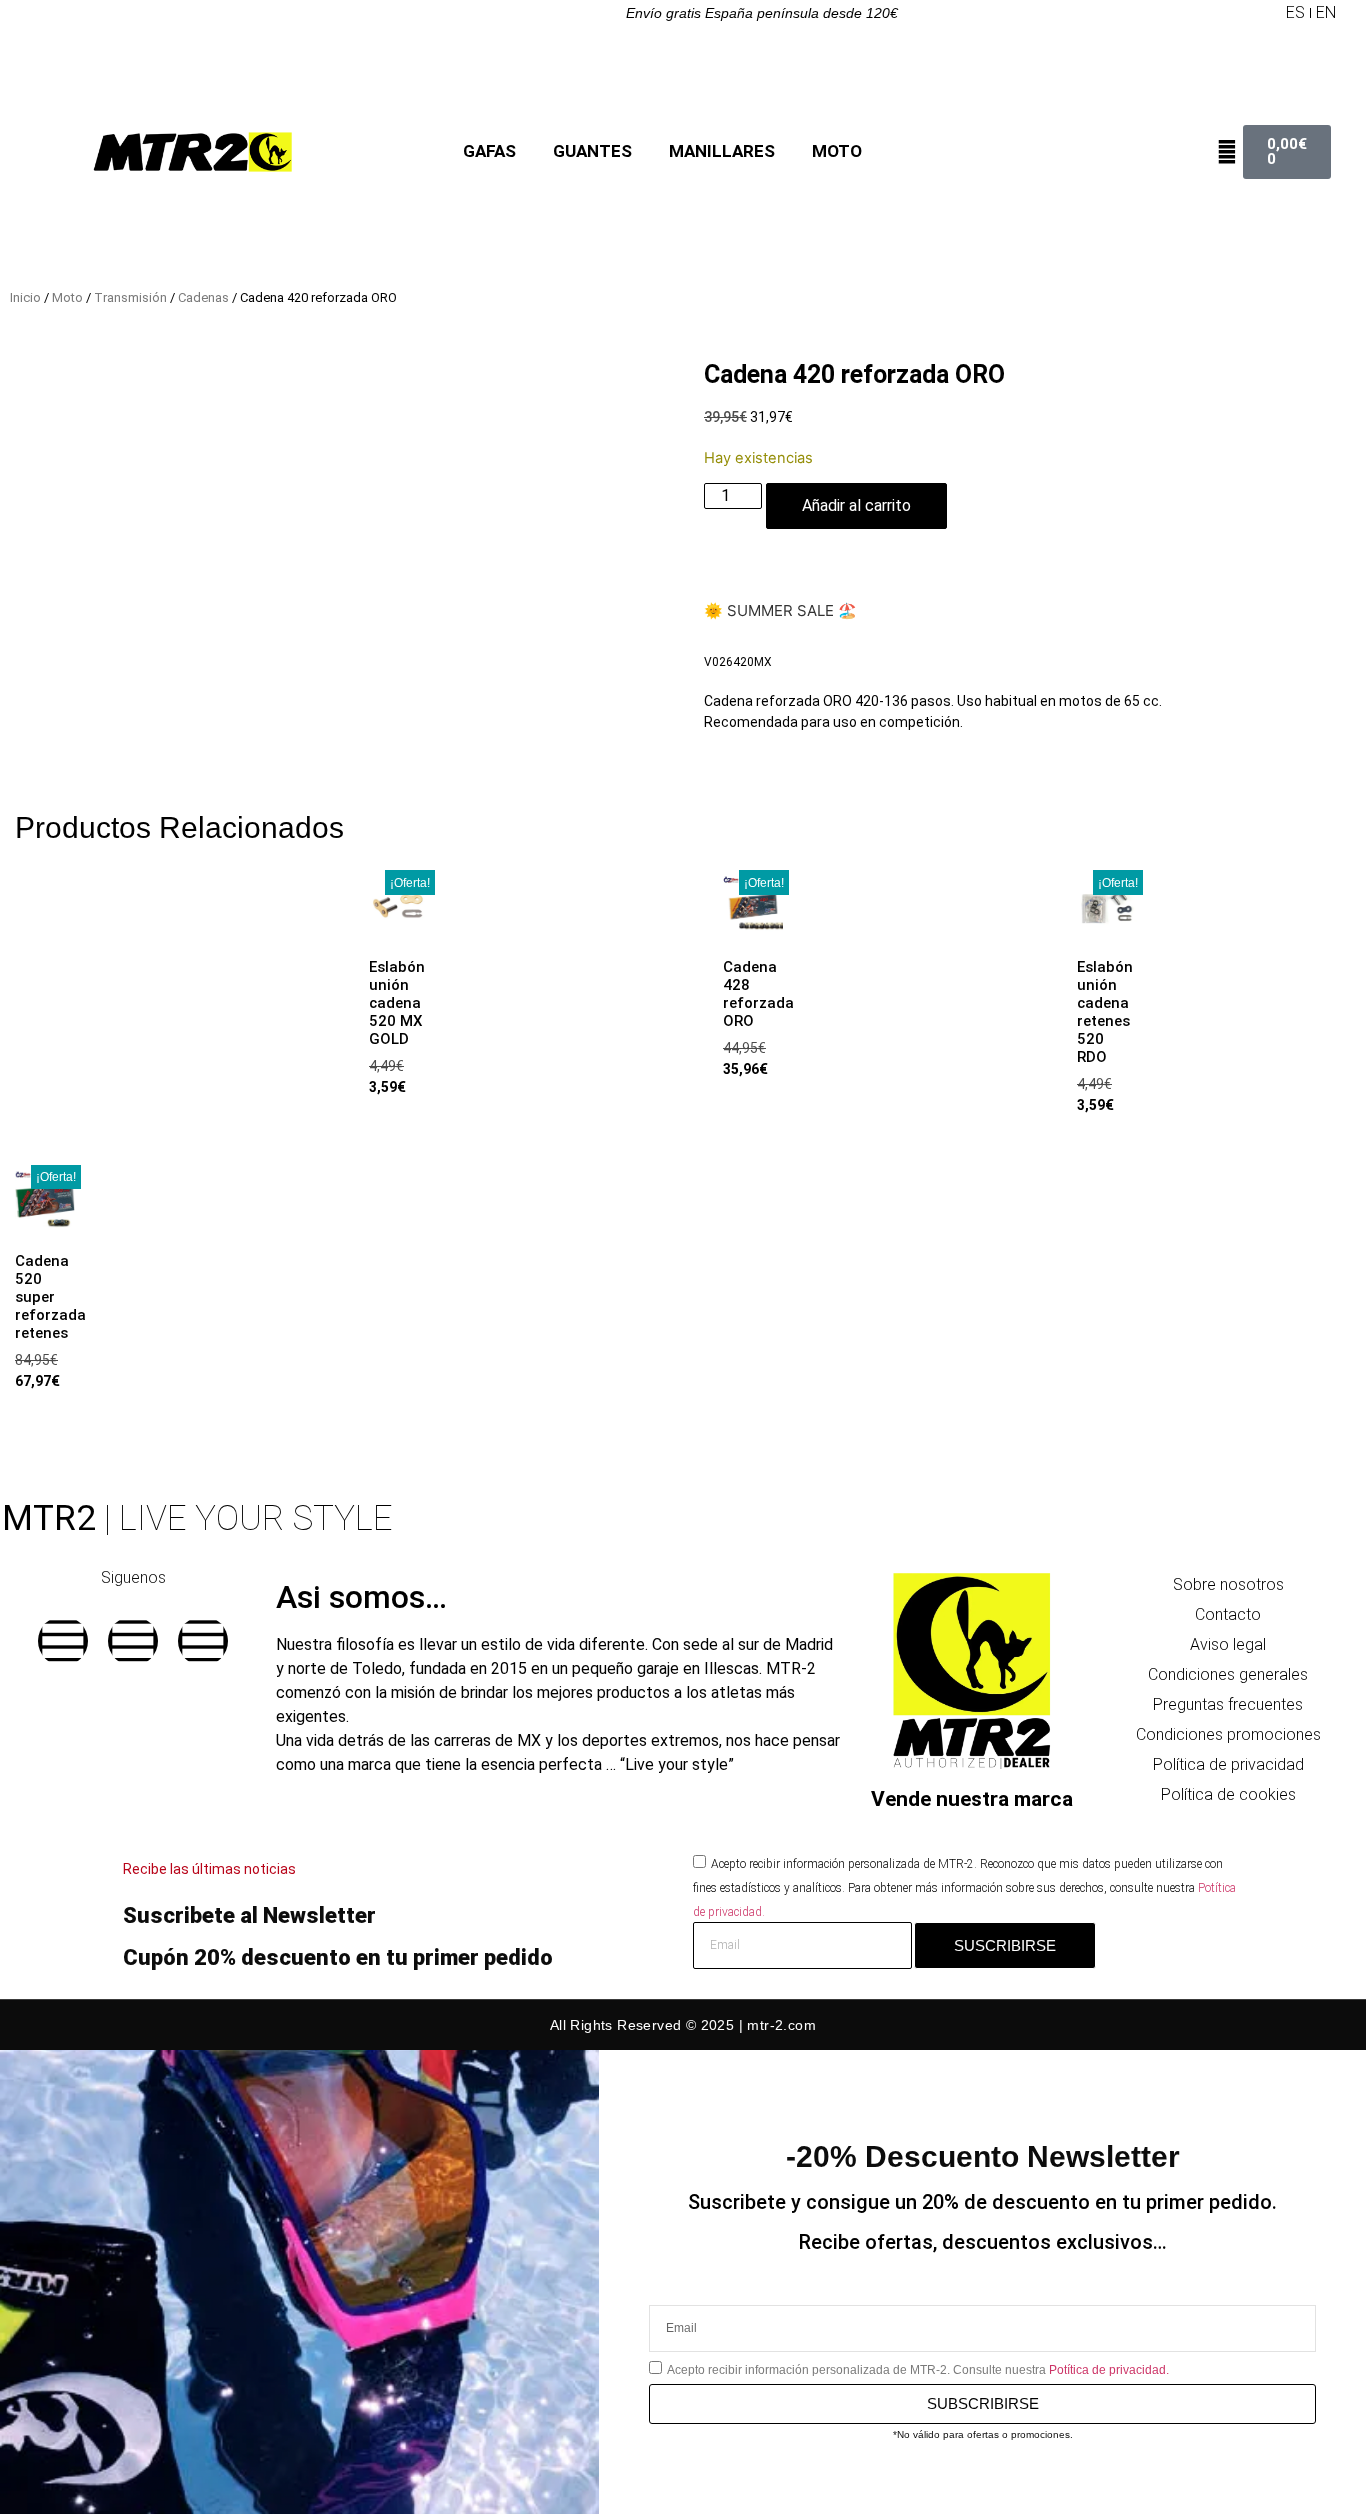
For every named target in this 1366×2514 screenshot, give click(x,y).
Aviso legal (1228, 1644)
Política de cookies (1228, 1794)
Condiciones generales (1228, 1674)
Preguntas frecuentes (1228, 1704)
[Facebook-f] (63, 1641)
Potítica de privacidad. (1109, 2370)
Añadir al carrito (856, 505)
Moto (67, 297)
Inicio (25, 297)
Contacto (1228, 1614)
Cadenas (203, 297)
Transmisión (130, 297)
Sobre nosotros (1228, 1584)
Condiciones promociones (1228, 1734)
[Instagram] (133, 1641)
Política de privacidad (1228, 1764)
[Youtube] (203, 1641)
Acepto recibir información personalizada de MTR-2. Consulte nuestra (918, 2370)
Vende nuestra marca (972, 1799)
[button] (1269, 13)
